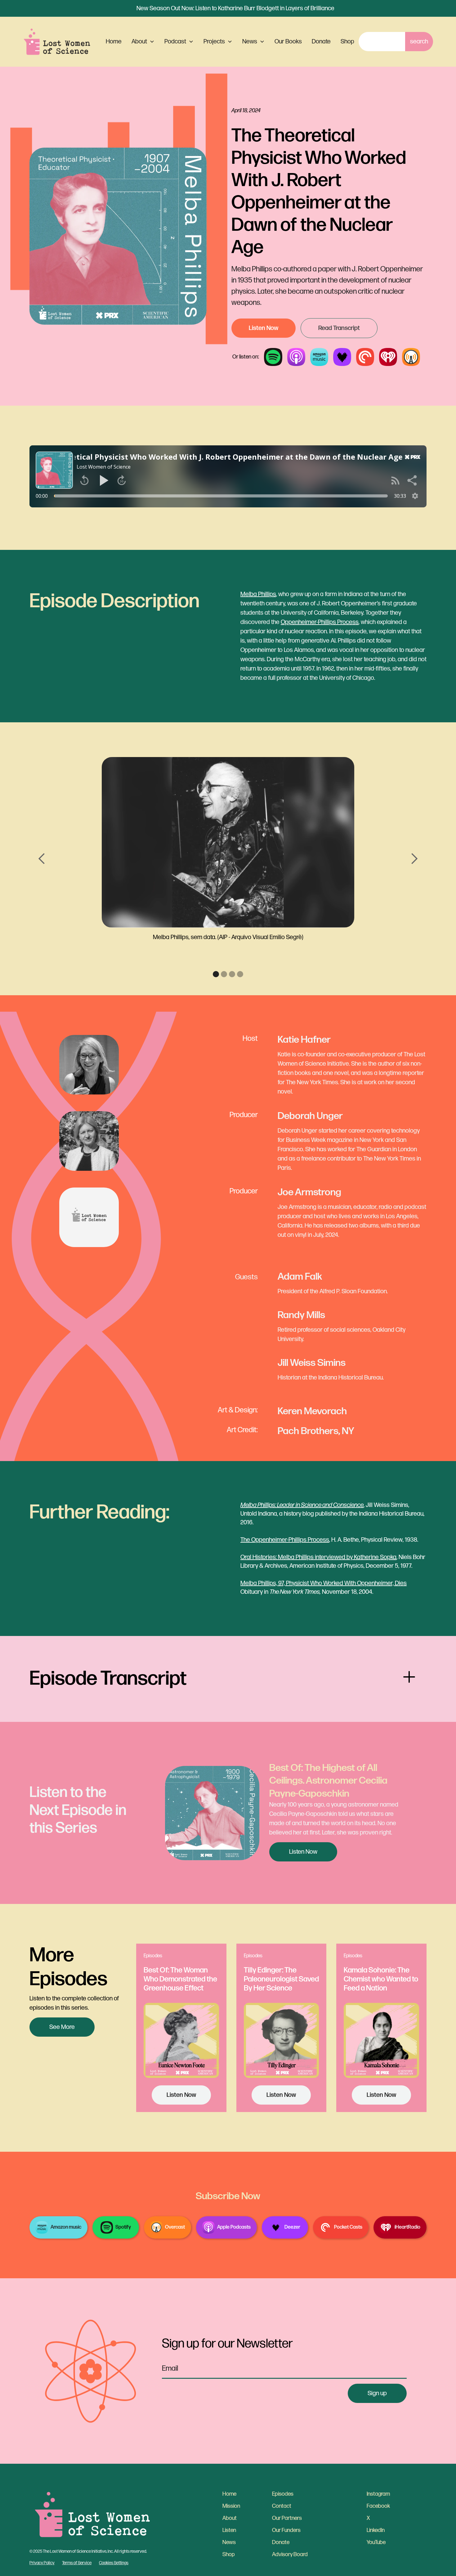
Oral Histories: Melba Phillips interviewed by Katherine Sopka (318, 1557)
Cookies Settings (114, 2563)
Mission (231, 2506)
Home (114, 42)
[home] (57, 42)
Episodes (283, 2494)
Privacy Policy (42, 2563)
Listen (229, 2530)
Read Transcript (339, 328)
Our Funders (286, 2530)
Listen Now (264, 328)
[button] (143, 42)
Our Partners (287, 2518)
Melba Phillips (258, 594)
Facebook (378, 2506)
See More (62, 2027)
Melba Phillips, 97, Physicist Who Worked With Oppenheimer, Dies (324, 1583)
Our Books (288, 42)
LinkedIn (376, 2530)
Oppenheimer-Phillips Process (320, 622)
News (229, 2542)
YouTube (376, 2542)
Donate (321, 42)
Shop (347, 42)
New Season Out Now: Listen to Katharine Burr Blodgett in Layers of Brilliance (235, 8)
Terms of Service (77, 2563)
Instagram (378, 2494)
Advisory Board (290, 2554)
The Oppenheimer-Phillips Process (285, 1540)
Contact (282, 2506)
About (230, 2518)
